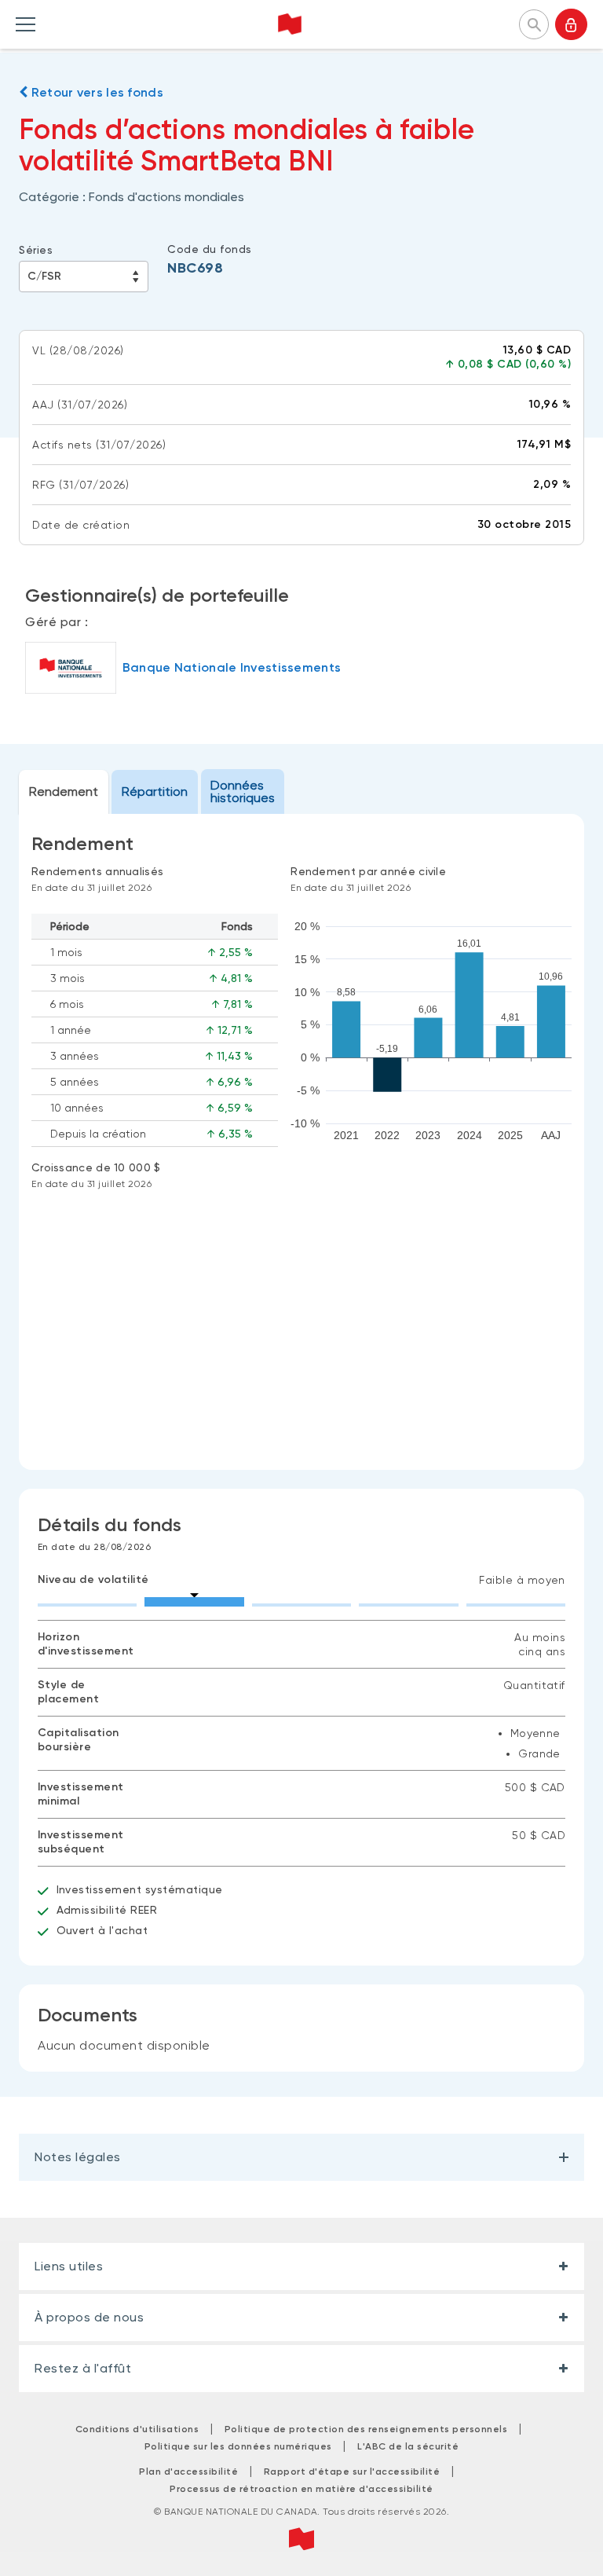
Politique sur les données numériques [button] (238, 2446)
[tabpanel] (301, 1142)
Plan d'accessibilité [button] (188, 2472)
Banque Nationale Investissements (232, 667)
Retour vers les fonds (95, 92)
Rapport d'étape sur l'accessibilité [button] (352, 2472)
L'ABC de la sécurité (408, 2446)
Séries (36, 250)
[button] (534, 23)
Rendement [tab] (64, 791)
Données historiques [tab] (243, 791)
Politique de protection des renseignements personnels (366, 2429)
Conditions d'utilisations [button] (137, 2429)
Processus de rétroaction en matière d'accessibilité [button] (301, 2489)
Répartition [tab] (155, 791)
